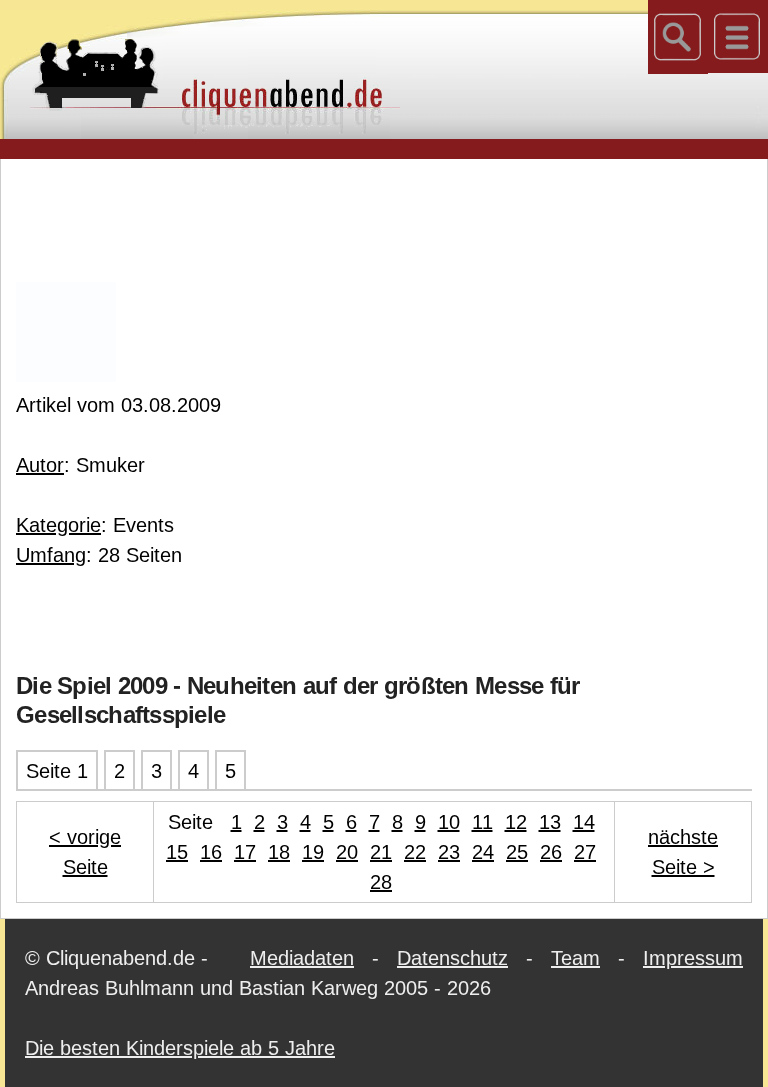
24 (483, 852)
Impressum (693, 958)
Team (575, 958)
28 (381, 882)
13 (550, 822)
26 (551, 852)
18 (279, 852)
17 (245, 852)
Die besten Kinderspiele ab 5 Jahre (180, 1048)
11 (482, 822)
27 (585, 852)
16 (211, 852)
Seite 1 (57, 771)
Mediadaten (302, 958)
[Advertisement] (384, 219)
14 (584, 822)
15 (177, 852)
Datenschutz (452, 958)
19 (313, 852)
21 (381, 852)
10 (449, 822)
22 (415, 852)
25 (517, 852)
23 (449, 852)
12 (516, 822)
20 (347, 852)
